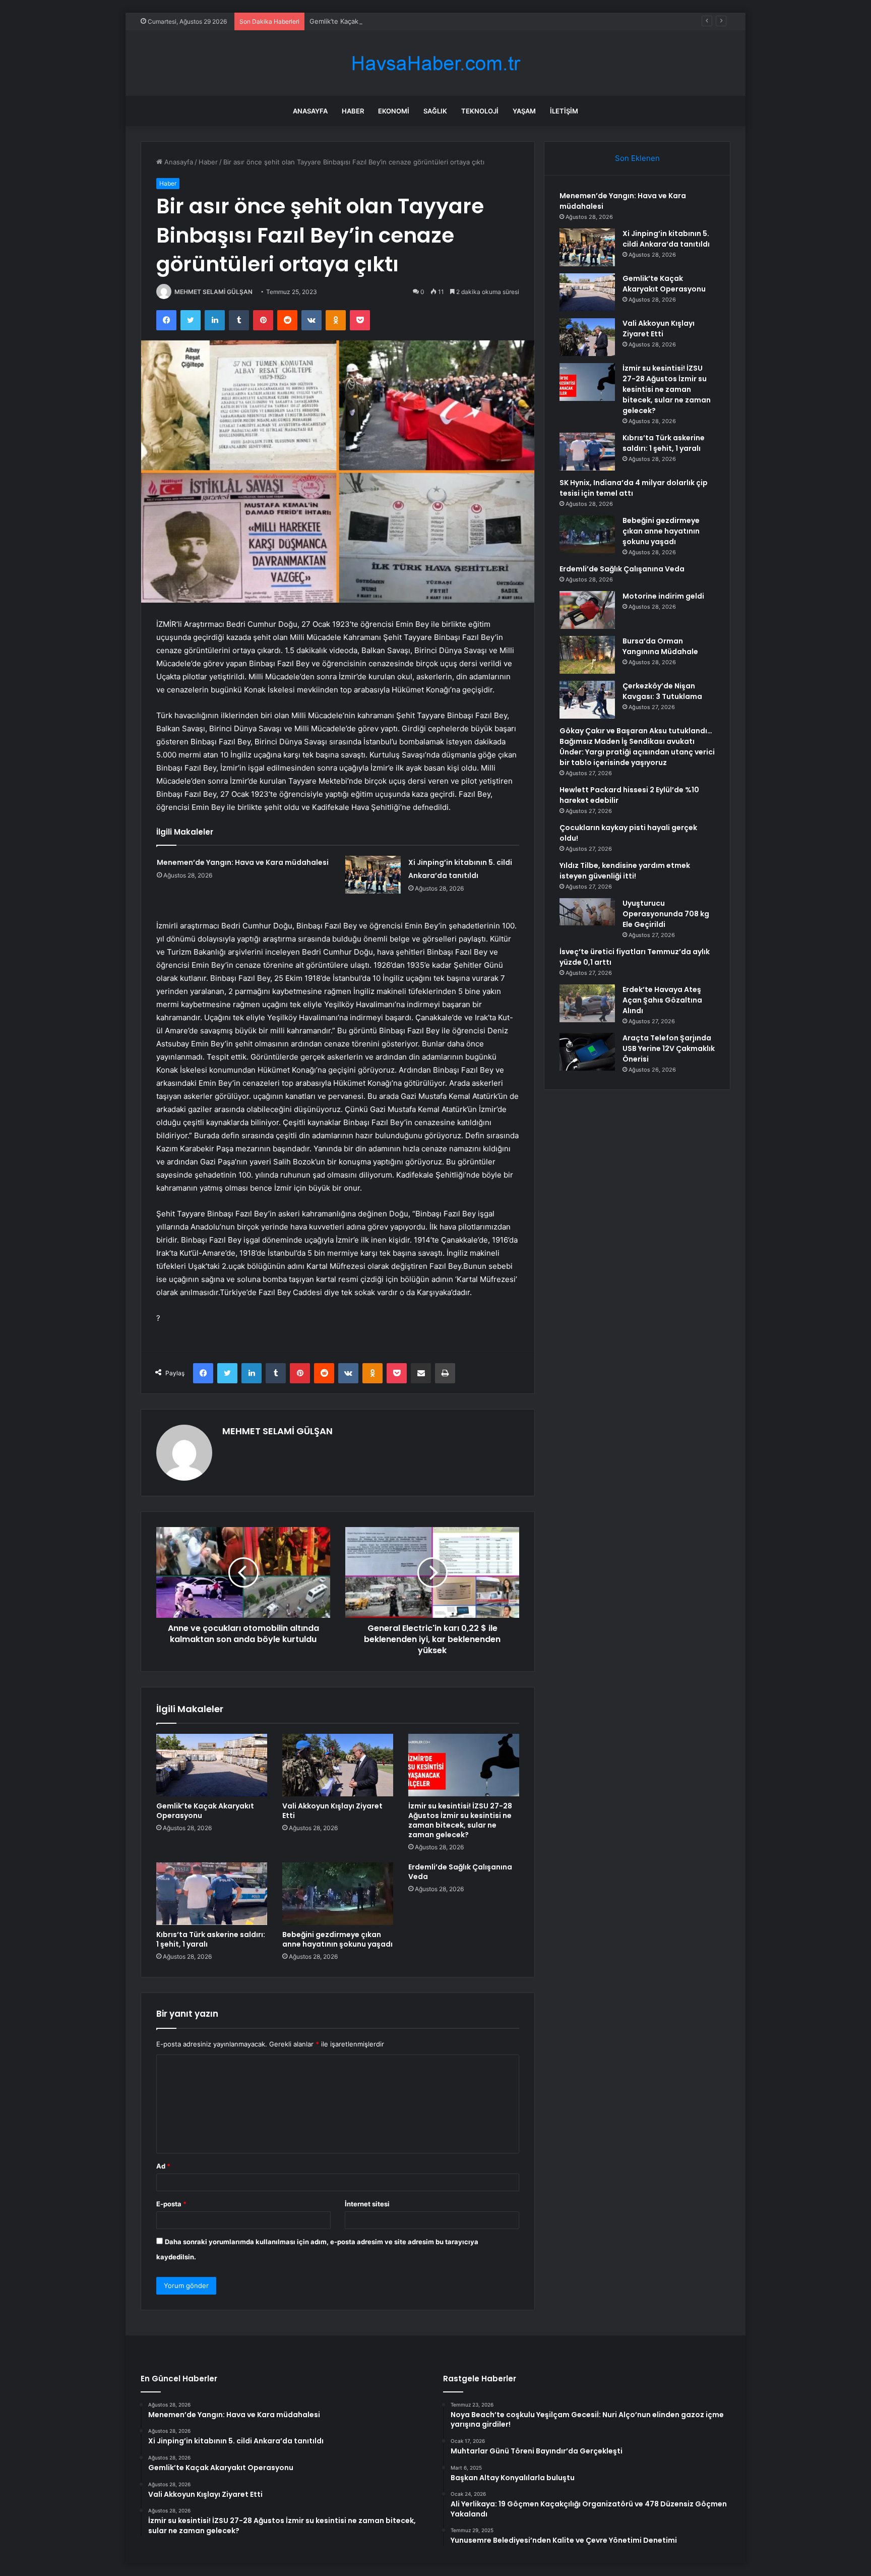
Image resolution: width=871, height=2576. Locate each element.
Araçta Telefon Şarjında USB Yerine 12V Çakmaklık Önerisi (669, 1048)
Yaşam (524, 111)
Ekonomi (394, 111)
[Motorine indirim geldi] (587, 610)
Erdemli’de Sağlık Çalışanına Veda (460, 1872)
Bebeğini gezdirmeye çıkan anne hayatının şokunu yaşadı (337, 1939)
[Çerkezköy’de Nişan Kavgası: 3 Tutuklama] (587, 700)
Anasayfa (310, 111)
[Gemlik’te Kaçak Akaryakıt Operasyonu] (212, 1765)
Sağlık (435, 111)
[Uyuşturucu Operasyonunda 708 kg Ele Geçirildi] (587, 912)
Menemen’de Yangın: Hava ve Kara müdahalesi (243, 862)
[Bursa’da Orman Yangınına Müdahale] (587, 655)
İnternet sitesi (367, 2204)
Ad (163, 2166)
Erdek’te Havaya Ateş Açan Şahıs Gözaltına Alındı (662, 1000)
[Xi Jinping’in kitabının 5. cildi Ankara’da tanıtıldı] (373, 875)
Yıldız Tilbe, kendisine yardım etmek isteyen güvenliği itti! (625, 871)
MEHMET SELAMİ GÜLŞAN (213, 292)
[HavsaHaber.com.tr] (435, 63)
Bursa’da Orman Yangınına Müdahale (660, 646)
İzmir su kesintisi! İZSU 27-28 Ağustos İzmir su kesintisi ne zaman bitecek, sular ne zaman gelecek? (460, 1820)
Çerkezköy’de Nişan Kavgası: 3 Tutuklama (662, 691)
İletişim (564, 111)
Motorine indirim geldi (663, 596)
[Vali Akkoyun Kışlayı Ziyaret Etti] (338, 1765)
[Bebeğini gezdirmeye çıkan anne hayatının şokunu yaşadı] (338, 1894)
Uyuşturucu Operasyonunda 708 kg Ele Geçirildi (666, 914)
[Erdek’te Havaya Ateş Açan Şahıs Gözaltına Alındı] (587, 1003)
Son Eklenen (637, 158)
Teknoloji (480, 111)
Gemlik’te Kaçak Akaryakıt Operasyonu (369, 21)
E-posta (171, 2204)
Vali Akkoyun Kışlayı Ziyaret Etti (332, 1811)
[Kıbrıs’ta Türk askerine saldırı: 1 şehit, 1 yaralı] (212, 1894)
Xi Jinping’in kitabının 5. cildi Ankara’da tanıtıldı (666, 239)
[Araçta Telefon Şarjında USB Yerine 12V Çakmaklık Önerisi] (587, 1052)
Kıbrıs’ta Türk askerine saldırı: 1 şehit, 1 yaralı (211, 1939)
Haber (353, 111)
